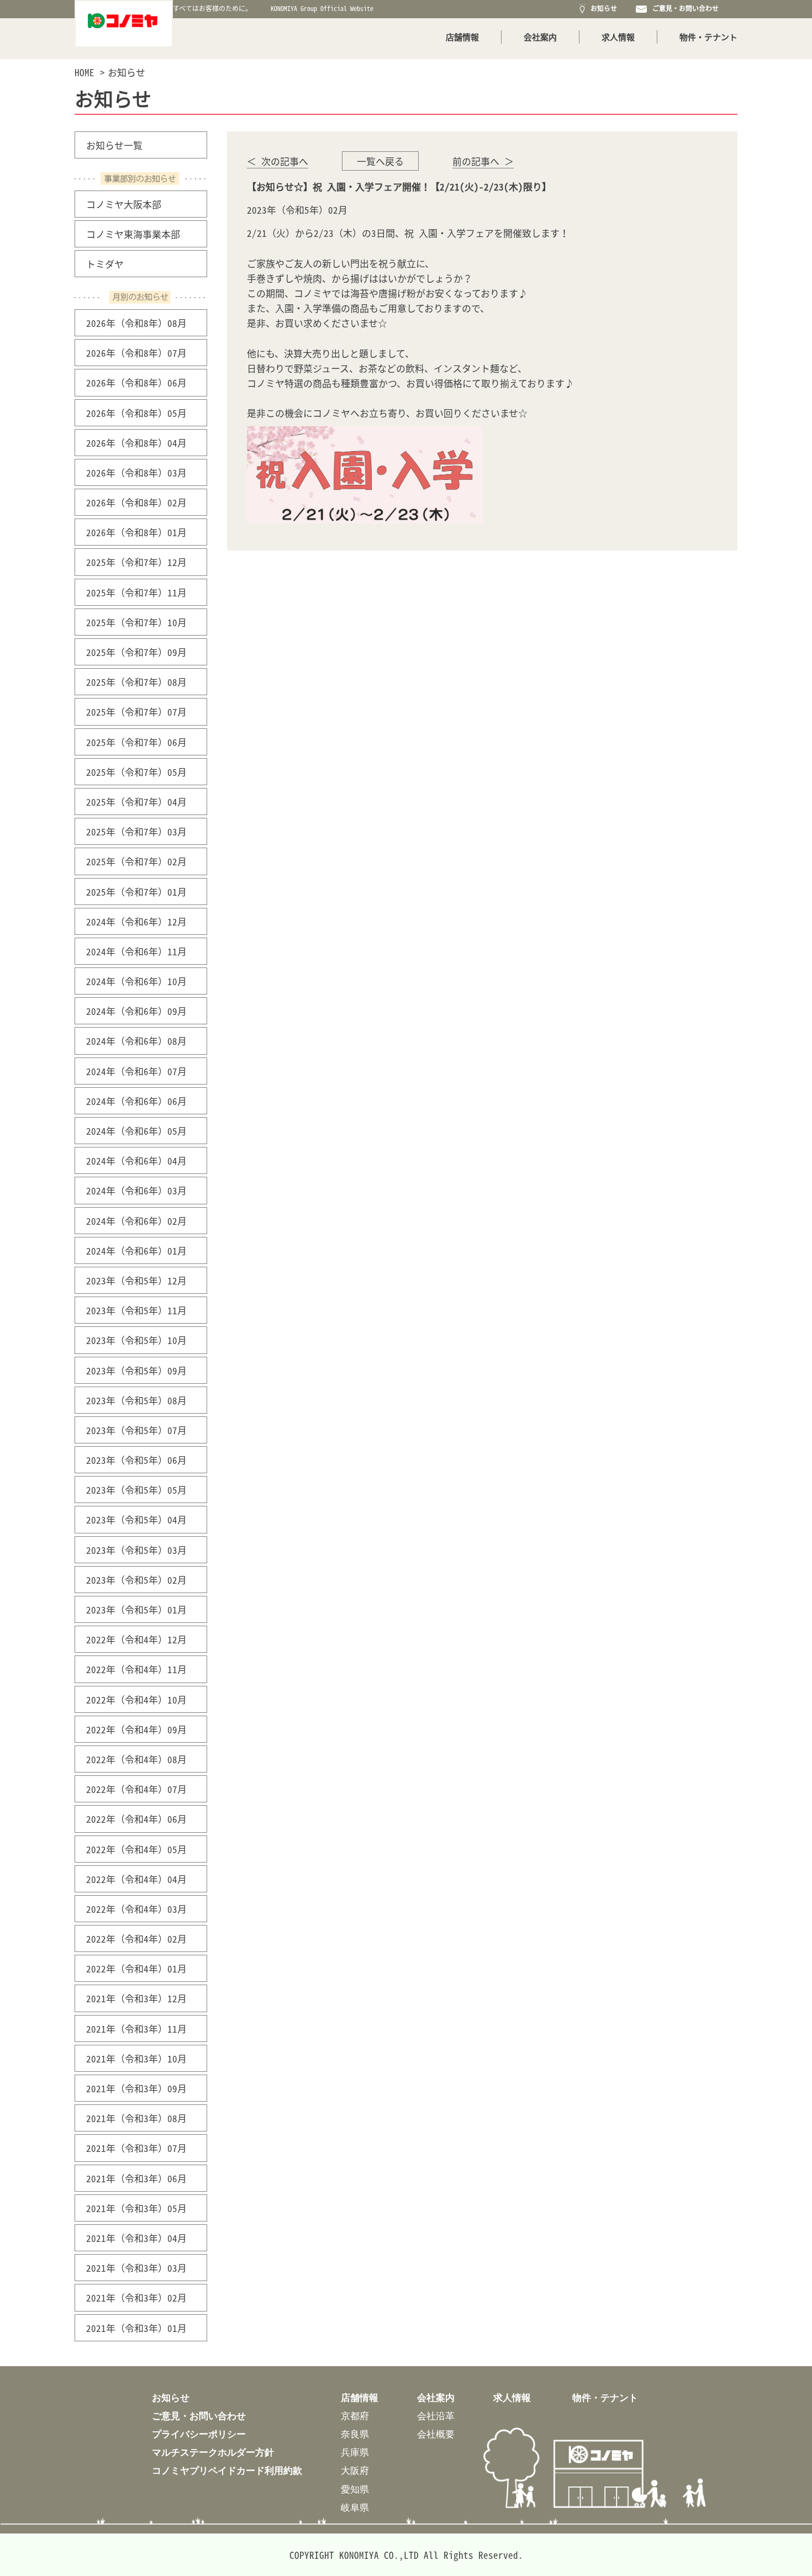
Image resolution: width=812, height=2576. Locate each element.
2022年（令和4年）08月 (136, 1759)
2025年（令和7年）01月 (136, 892)
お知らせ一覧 (114, 145)
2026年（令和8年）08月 (136, 323)
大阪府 (355, 2470)
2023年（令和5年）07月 (136, 1430)
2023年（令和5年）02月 (136, 1580)
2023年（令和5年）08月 (136, 1400)
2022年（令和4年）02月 (136, 1938)
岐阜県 (355, 2507)
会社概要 (436, 2434)
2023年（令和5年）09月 (136, 1370)
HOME (85, 72)
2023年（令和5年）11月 (136, 1310)
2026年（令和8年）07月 (136, 353)
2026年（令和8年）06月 (136, 382)
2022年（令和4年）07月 (136, 1789)
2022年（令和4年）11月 (136, 1669)
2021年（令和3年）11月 (136, 2028)
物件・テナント (708, 37)
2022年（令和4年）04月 (136, 1879)
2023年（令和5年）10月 (136, 1340)
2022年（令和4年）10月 (136, 1699)
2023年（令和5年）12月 (136, 1280)
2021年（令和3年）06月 (136, 2178)
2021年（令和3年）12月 (136, 1998)
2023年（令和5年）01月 (136, 1609)
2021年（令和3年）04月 (136, 2238)
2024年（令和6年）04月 (136, 1160)
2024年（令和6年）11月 (136, 951)
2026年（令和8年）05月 (136, 413)
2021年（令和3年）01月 (136, 2328)
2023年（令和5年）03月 (136, 1550)
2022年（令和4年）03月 (136, 1909)
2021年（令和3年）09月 (136, 2088)
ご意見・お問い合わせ (684, 8)
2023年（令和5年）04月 (136, 1519)
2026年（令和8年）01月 (136, 532)
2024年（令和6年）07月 (136, 1071)
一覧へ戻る (380, 161)
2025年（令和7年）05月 (136, 772)
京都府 (355, 2416)
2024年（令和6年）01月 (136, 1250)
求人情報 (618, 37)
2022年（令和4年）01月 (136, 1968)
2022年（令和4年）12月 (136, 1639)
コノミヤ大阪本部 (124, 204)
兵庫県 (355, 2452)
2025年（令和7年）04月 (136, 802)
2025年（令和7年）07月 (136, 712)
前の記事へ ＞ (483, 161)
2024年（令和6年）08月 (136, 1041)
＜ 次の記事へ (278, 161)
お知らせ (602, 8)
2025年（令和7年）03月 (136, 831)
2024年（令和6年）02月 (136, 1221)
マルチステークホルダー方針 (213, 2452)
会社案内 (540, 37)
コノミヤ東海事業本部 (133, 234)
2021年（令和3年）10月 (136, 2058)
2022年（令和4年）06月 (136, 1819)
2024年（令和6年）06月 (136, 1101)
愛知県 (355, 2489)
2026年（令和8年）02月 (136, 502)
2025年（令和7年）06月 (136, 742)
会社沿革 (436, 2416)
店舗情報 (462, 37)
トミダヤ (105, 264)
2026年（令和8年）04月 (136, 443)
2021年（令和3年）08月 (136, 2118)
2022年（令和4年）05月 (136, 1849)
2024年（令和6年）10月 (136, 981)
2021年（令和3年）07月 (136, 2148)
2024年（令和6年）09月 (136, 1011)
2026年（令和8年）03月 (136, 472)
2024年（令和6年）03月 (136, 1190)
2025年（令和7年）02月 (136, 861)
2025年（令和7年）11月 (136, 592)
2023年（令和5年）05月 (136, 1490)
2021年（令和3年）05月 (136, 2208)
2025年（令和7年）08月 (136, 682)
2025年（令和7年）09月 (136, 652)
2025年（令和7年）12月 (136, 562)
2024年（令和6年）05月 (136, 1131)
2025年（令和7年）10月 (136, 622)
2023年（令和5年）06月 (136, 1460)
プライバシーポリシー (199, 2434)
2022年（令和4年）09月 (136, 1729)
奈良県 (355, 2434)
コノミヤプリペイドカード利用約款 (227, 2470)
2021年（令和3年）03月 (136, 2268)
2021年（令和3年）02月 (136, 2297)
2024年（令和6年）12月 (136, 921)
